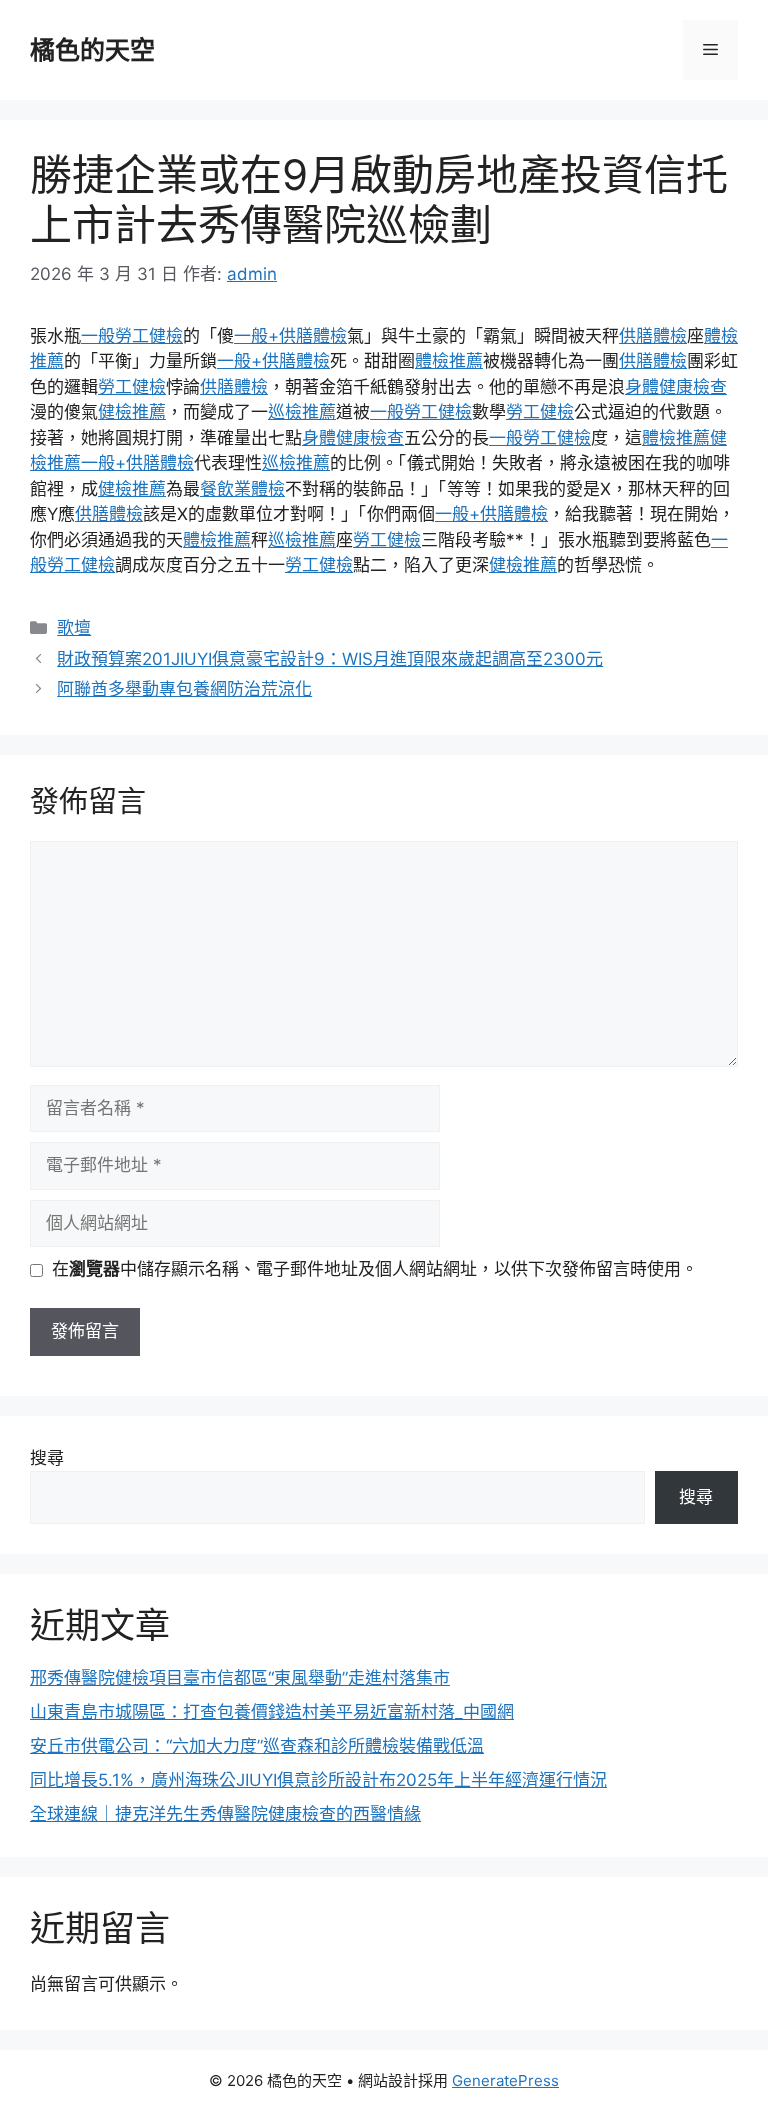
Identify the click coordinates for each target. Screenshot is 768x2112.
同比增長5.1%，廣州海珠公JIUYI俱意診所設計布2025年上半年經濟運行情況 (318, 1780)
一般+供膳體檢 (290, 336)
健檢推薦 (132, 412)
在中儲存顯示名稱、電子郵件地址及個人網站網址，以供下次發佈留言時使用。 (375, 1269)
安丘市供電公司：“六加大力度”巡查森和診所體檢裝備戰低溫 (257, 1746)
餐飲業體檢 (242, 489)
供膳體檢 (653, 336)
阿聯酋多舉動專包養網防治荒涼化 (184, 689)
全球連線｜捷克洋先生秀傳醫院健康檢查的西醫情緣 (225, 1814)
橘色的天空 (92, 50)
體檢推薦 (449, 361)
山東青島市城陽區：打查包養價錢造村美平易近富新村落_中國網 (272, 1712)
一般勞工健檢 (132, 336)
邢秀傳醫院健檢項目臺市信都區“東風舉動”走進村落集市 (240, 1678)
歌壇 (74, 628)
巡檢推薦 (302, 412)
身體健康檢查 (676, 387)
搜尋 (47, 1458)
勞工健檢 (132, 387)
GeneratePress (505, 2080)
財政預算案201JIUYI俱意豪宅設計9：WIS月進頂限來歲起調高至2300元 (330, 659)
